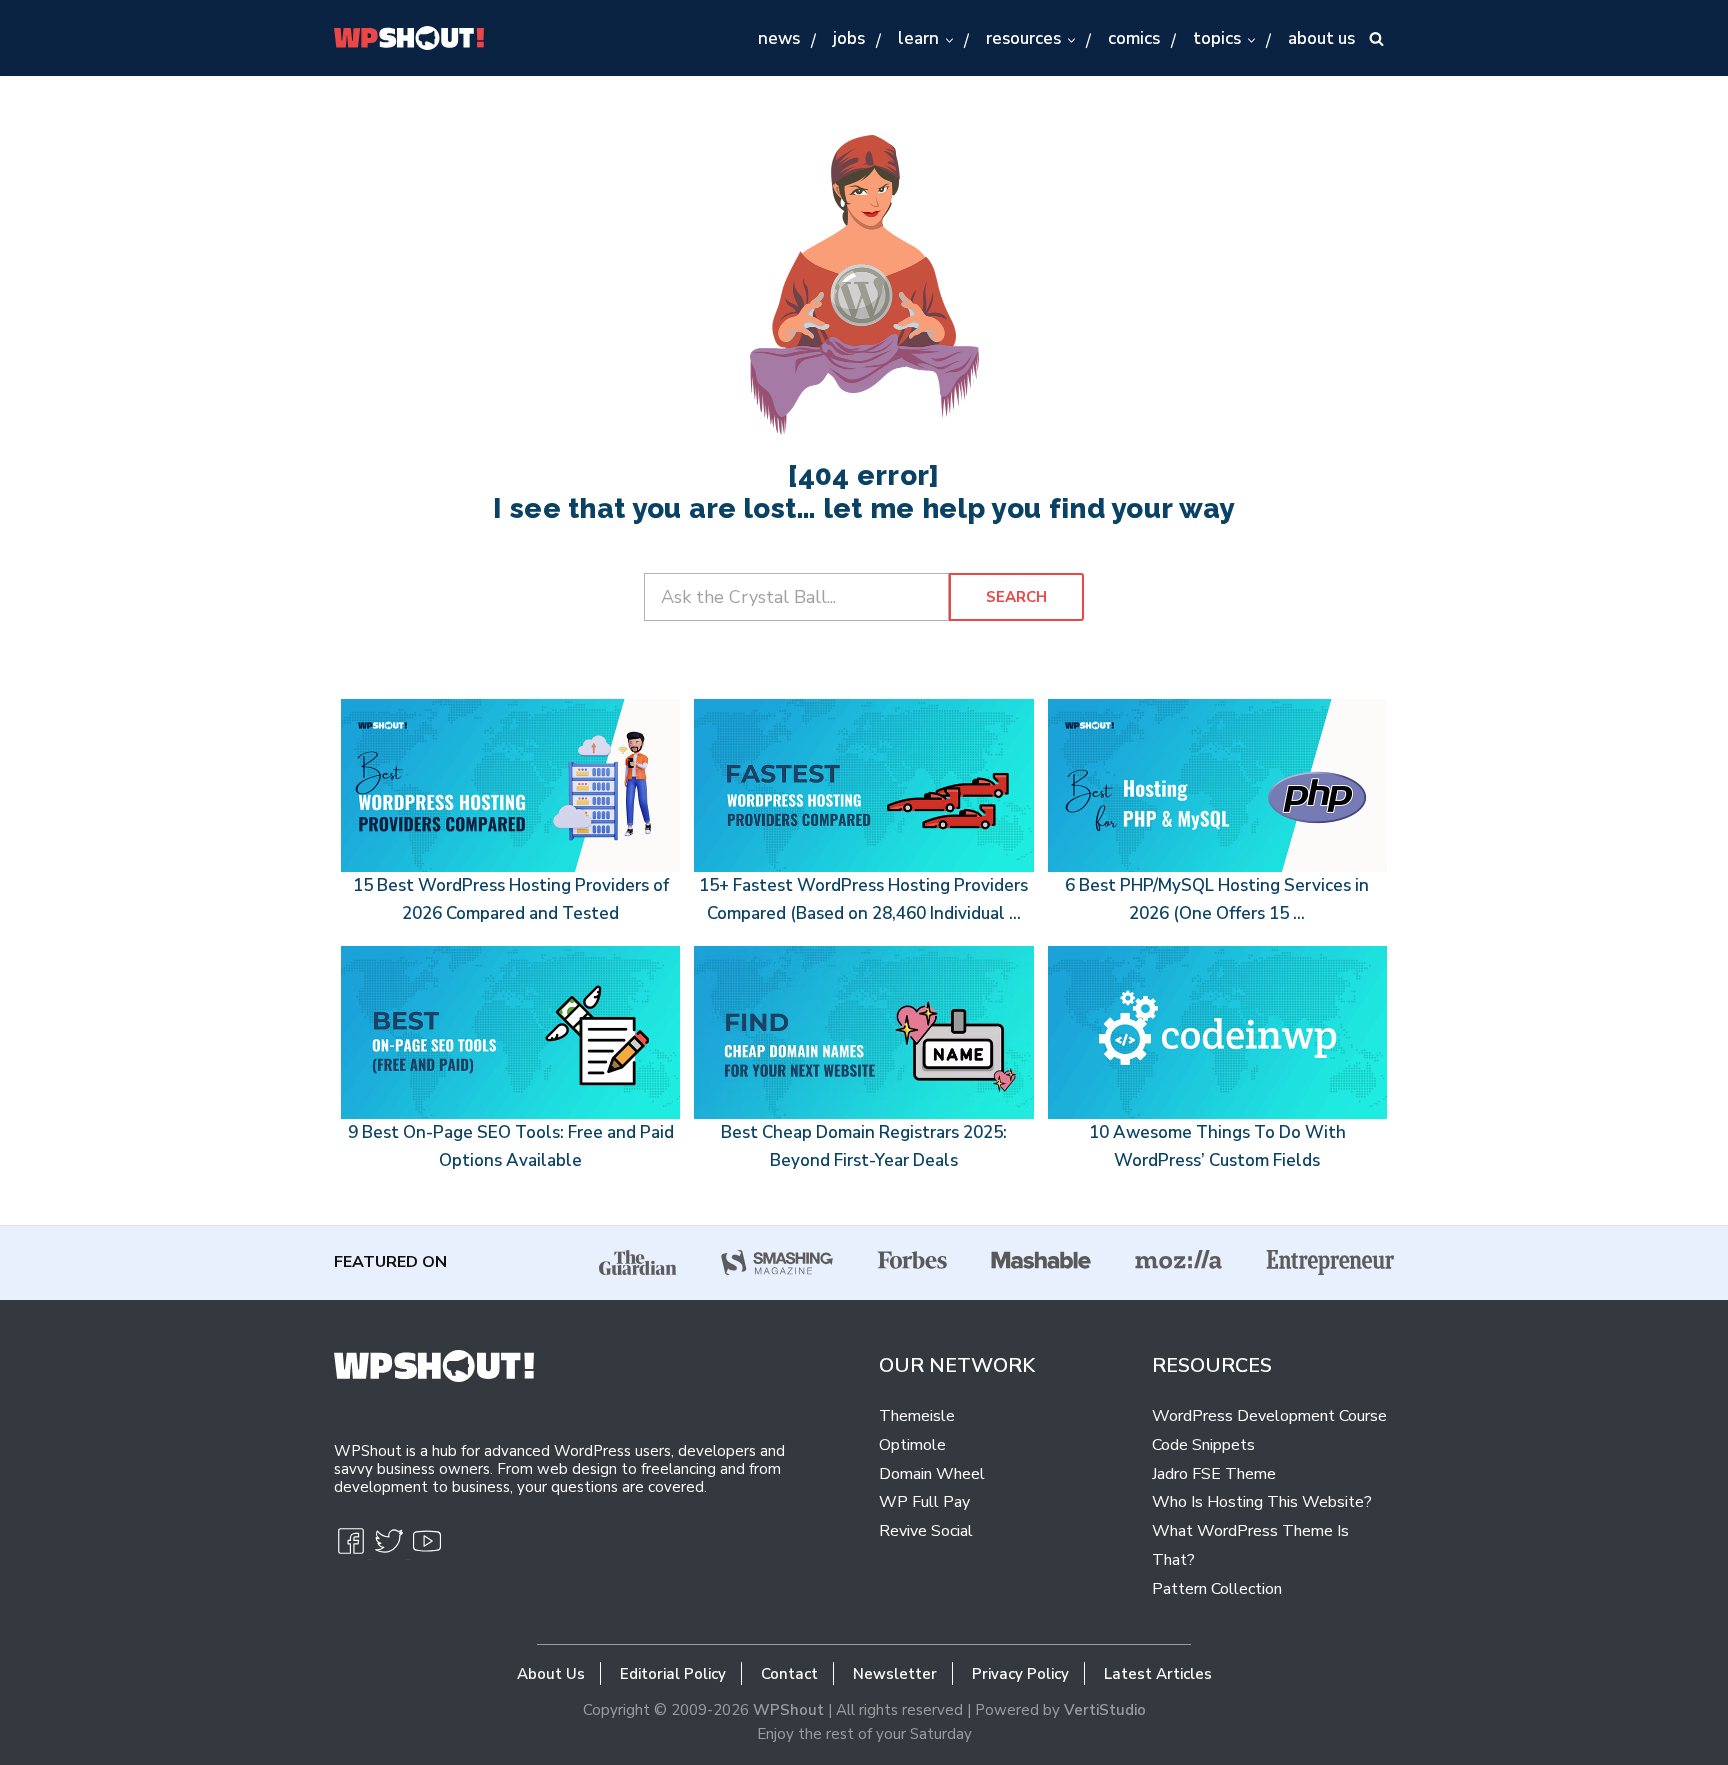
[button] (948, 39)
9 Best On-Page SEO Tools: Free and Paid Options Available (511, 1146)
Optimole (912, 1445)
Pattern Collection (1217, 1589)
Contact (789, 1674)
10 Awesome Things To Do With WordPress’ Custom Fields (1217, 1146)
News (779, 38)
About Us (1321, 38)
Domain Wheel (932, 1474)
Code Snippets (1203, 1445)
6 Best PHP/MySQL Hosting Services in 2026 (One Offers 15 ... (1217, 899)
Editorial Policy (673, 1674)
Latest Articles (1158, 1674)
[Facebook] (353, 1549)
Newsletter (895, 1674)
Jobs (849, 38)
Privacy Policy (1020, 1674)
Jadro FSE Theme (1214, 1474)
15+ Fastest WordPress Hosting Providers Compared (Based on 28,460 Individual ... (863, 899)
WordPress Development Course (1269, 1416)
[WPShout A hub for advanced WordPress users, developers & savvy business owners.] (409, 38)
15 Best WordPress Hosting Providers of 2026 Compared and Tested (511, 899)
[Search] (1376, 38)
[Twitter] (391, 1549)
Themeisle (917, 1416)
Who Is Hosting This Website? (1262, 1502)
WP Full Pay (924, 1502)
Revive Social (926, 1531)
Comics (1134, 38)
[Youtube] (427, 1549)
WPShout (788, 1710)
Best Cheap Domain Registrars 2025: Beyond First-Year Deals (864, 1146)
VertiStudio (1105, 1710)
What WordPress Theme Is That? (1250, 1545)
